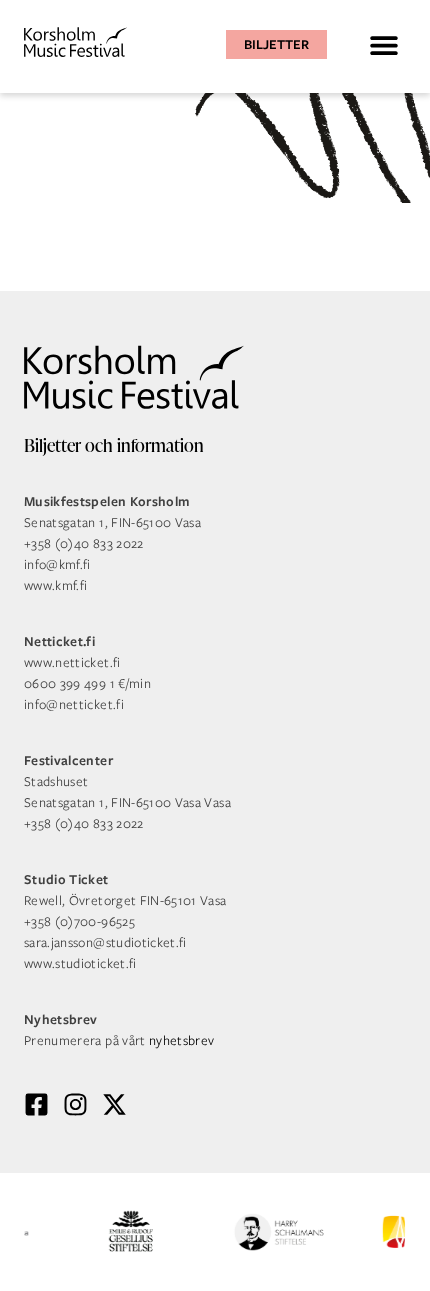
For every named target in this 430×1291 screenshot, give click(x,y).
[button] (383, 44)
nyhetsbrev (182, 1040)
